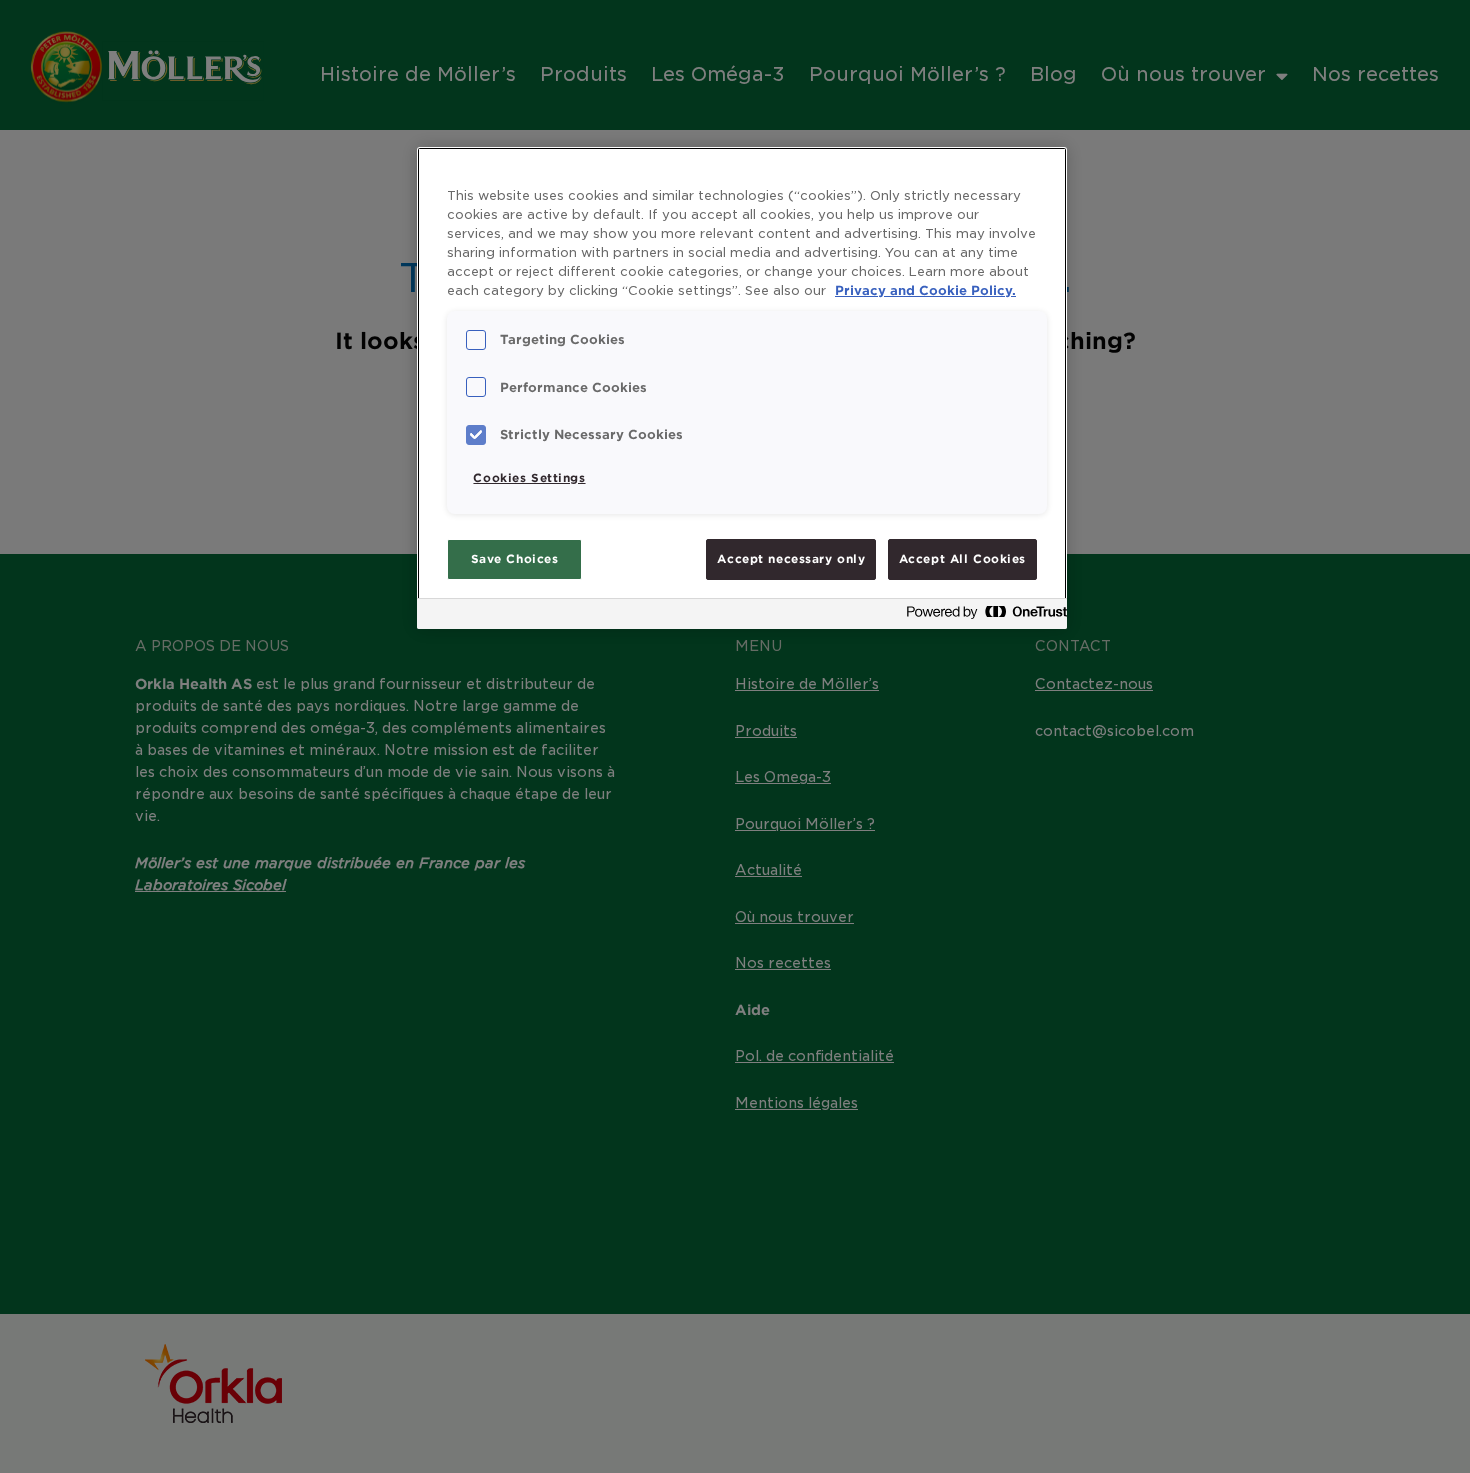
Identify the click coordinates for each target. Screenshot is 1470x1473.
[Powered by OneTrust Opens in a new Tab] (981, 616)
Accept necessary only (791, 559)
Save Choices (515, 559)
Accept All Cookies (962, 559)
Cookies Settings (529, 478)
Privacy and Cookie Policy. (925, 290)
